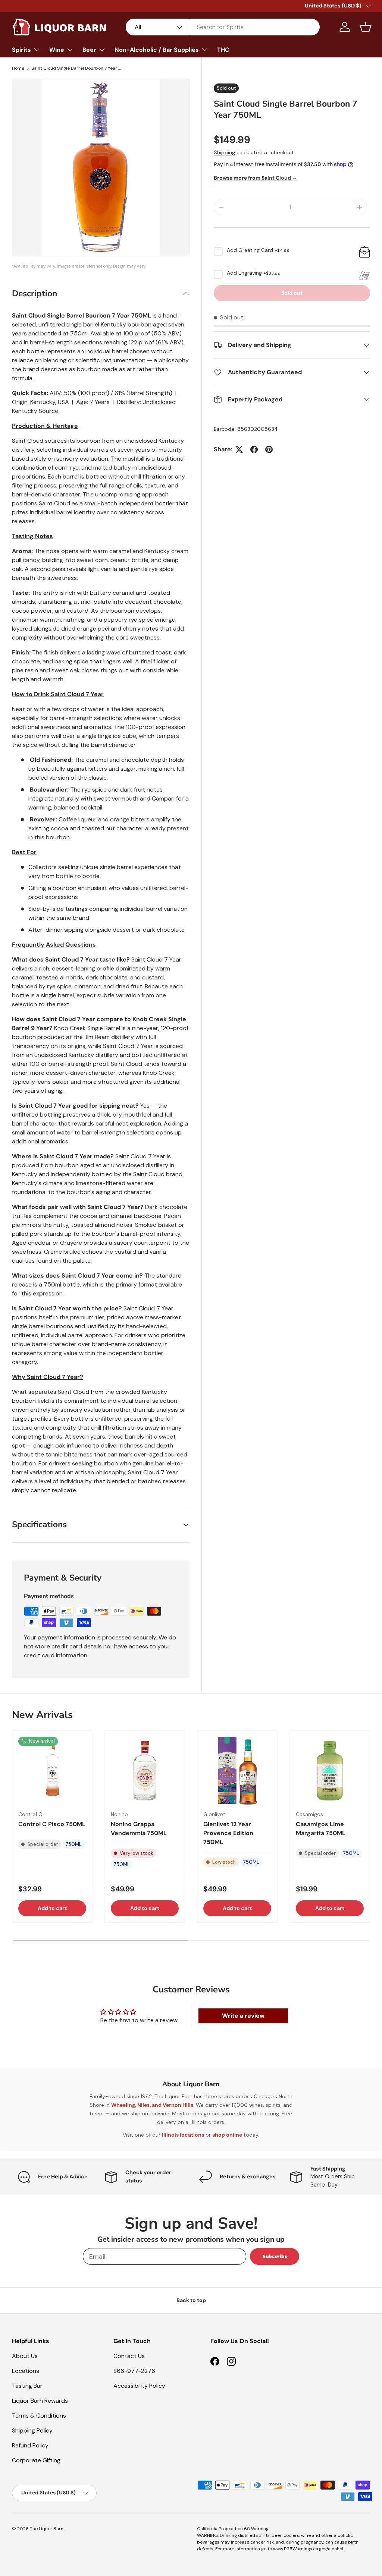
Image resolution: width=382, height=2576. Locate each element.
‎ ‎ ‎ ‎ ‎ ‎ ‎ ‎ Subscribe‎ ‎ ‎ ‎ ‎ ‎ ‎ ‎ (275, 2256)
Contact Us (129, 2356)
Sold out (292, 293)
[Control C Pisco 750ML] (52, 1771)
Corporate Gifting (36, 2460)
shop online (227, 2135)
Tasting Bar (27, 2386)
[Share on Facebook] (254, 449)
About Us (25, 2356)
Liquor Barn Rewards (40, 2401)
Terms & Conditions (39, 2416)
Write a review (243, 2016)
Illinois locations (183, 2135)
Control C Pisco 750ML (52, 1824)
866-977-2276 (134, 2371)
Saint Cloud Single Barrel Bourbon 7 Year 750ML (76, 68)
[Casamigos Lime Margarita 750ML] (330, 1771)
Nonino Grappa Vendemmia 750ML (139, 1829)
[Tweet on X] (239, 449)
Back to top (191, 2300)
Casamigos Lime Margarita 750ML (321, 1829)
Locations (26, 2371)
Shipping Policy (32, 2430)
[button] (366, 27)
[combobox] (223, 27)
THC (223, 50)
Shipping (224, 152)
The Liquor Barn (47, 2529)
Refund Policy (30, 2445)
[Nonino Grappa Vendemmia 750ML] (145, 1771)
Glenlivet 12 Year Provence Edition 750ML (228, 1833)
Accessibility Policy (139, 2386)
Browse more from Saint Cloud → (256, 178)
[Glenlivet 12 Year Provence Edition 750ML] (237, 1771)
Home (18, 68)
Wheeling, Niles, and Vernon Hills (152, 2105)
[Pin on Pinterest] (269, 449)
